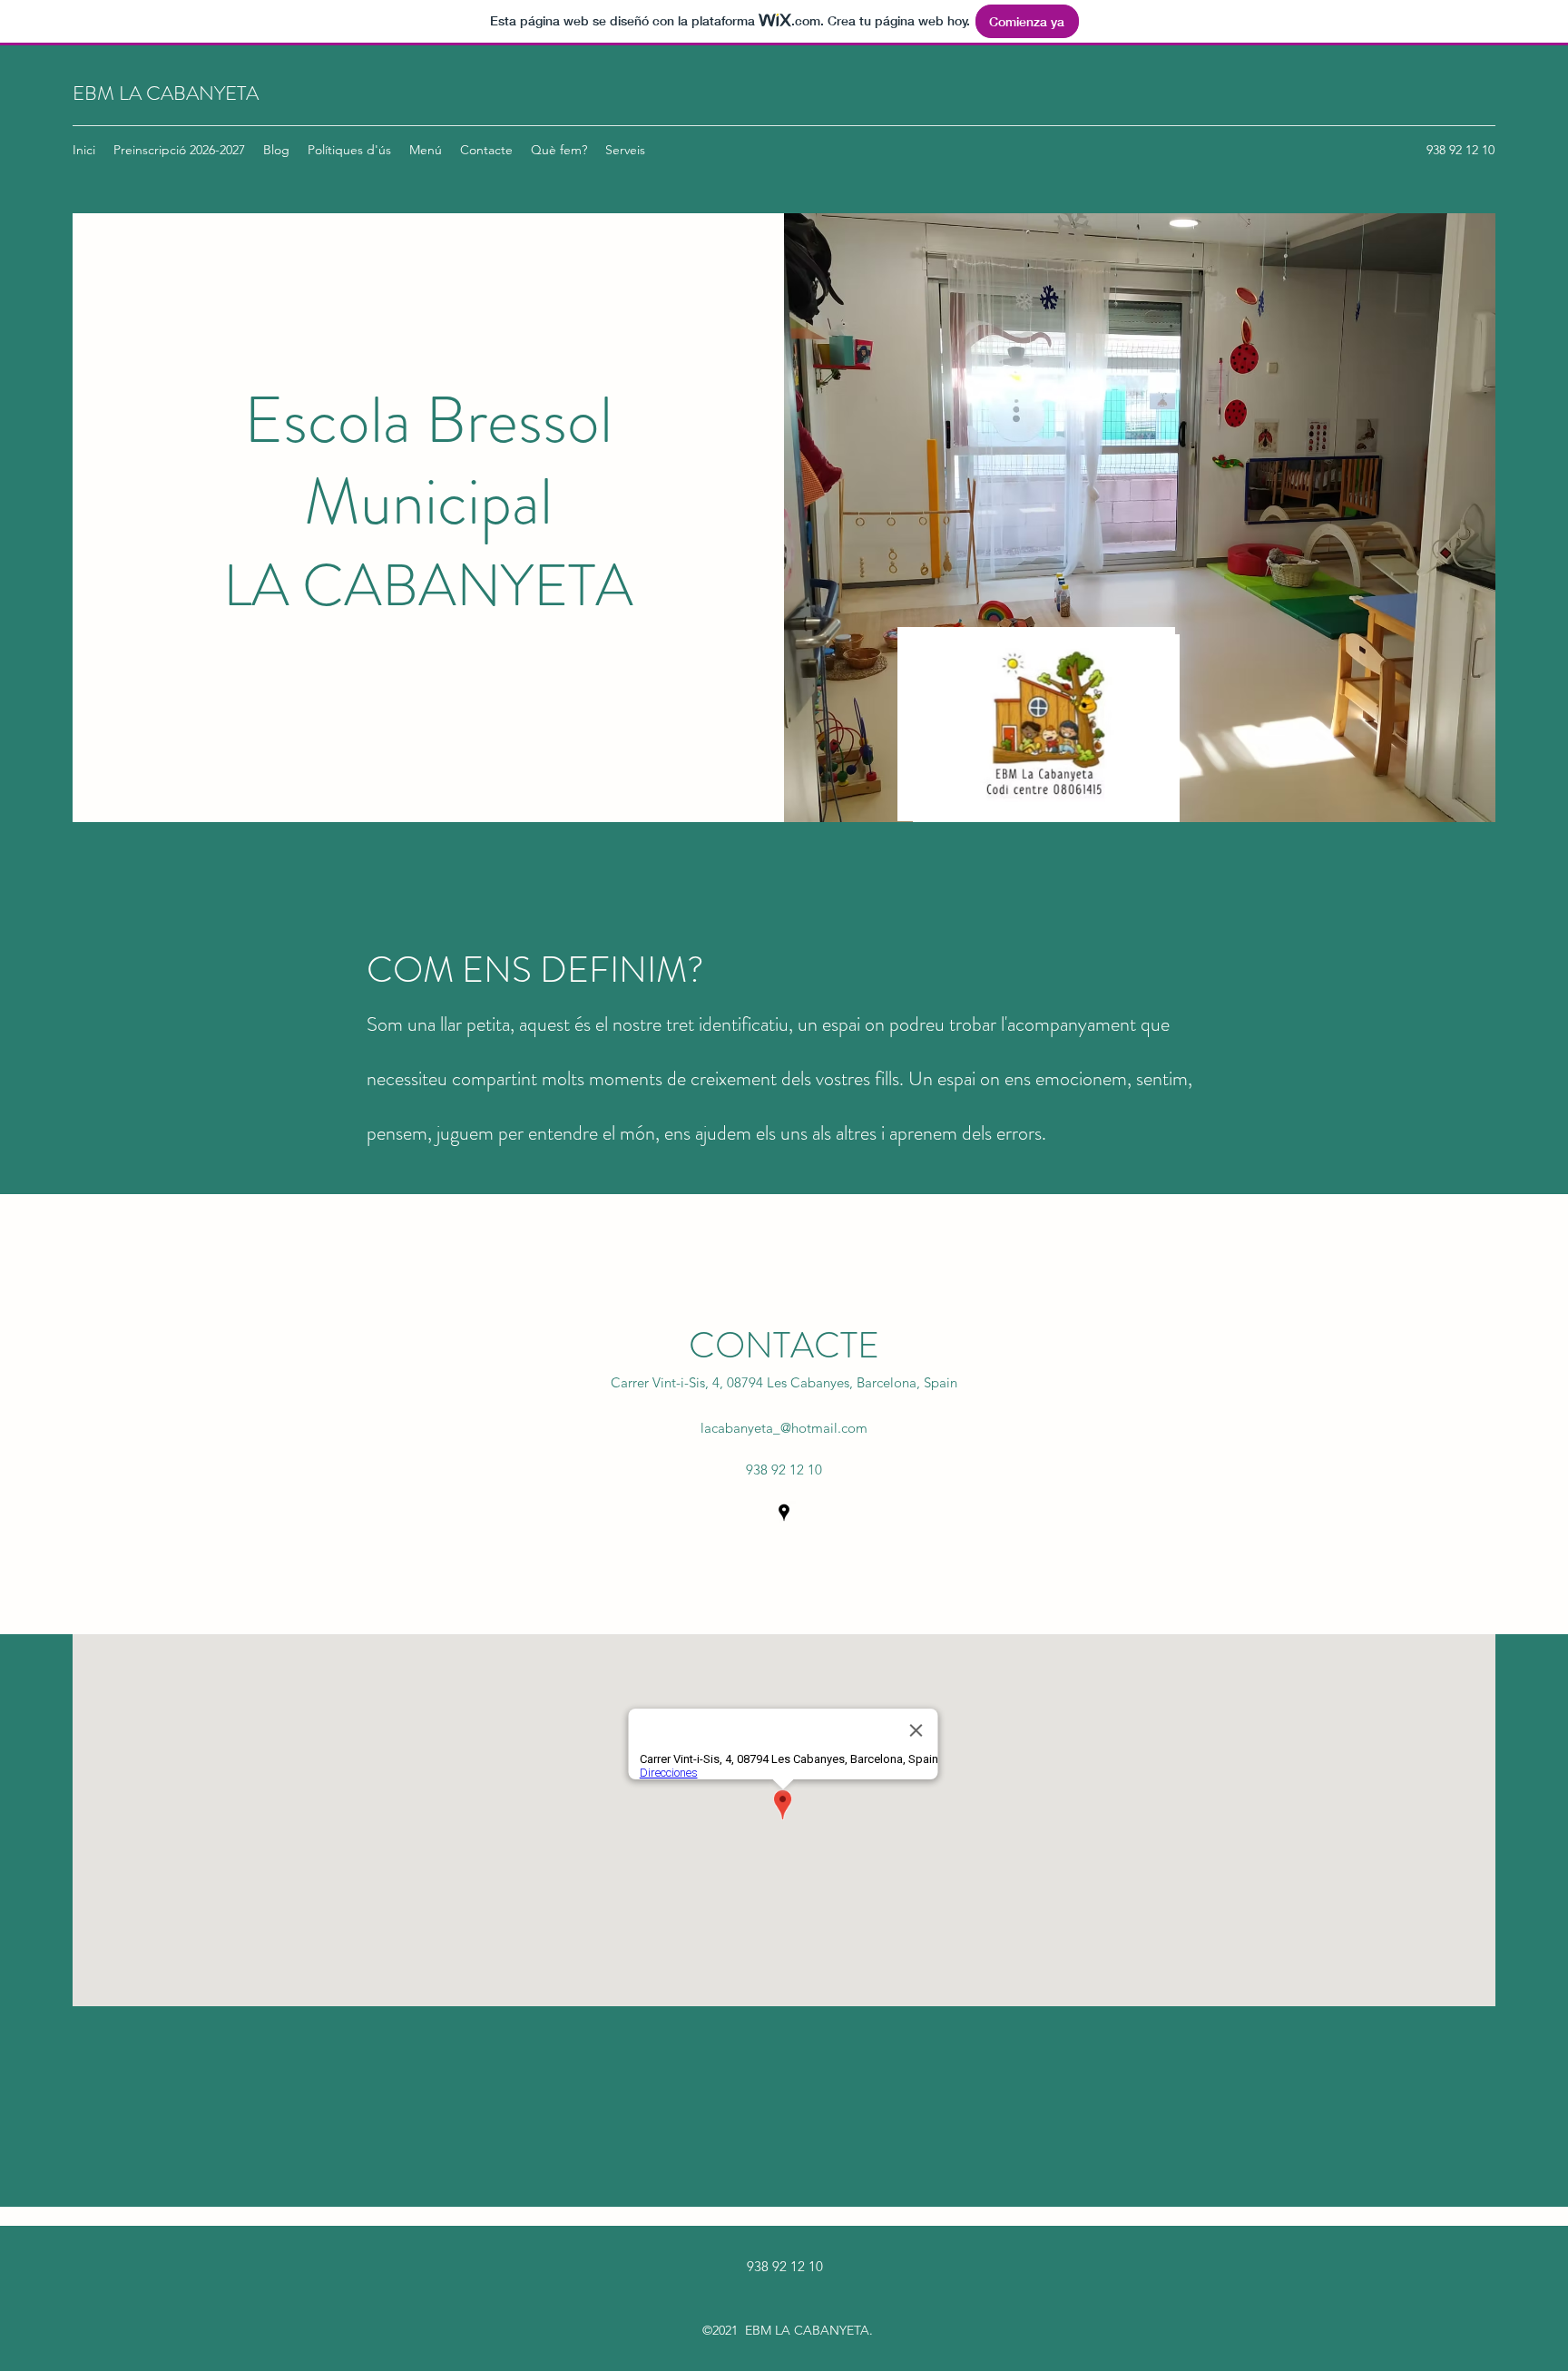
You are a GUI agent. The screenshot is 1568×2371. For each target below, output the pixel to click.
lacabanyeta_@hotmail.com (784, 1428)
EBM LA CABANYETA (166, 93)
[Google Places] (784, 1513)
